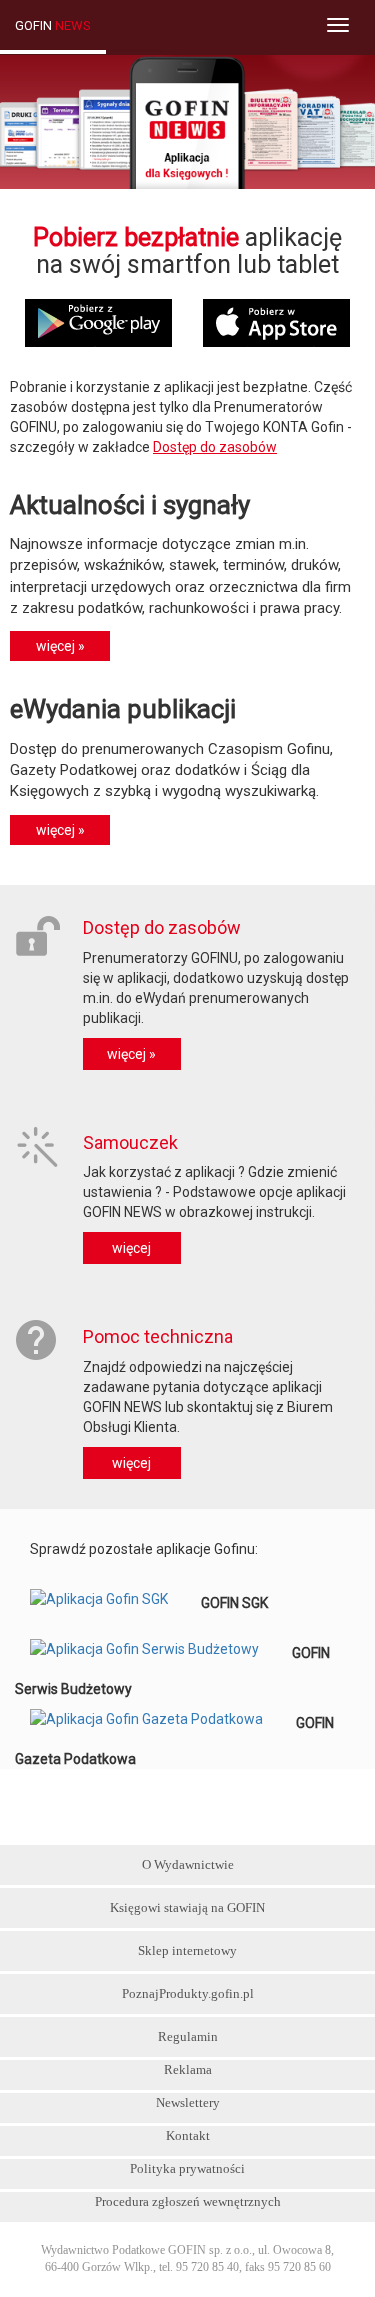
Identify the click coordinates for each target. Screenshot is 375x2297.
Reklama (188, 2069)
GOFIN (53, 25)
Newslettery (188, 2102)
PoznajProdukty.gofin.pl (188, 1993)
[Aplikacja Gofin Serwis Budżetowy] (153, 1653)
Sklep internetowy (187, 1950)
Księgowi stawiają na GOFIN (187, 1907)
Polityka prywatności (187, 2168)
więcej (131, 1248)
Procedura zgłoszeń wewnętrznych (188, 2201)
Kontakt (188, 2135)
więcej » (131, 1054)
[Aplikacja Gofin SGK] (108, 1603)
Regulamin (188, 2036)
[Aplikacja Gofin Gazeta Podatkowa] (155, 1723)
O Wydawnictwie (188, 1864)
